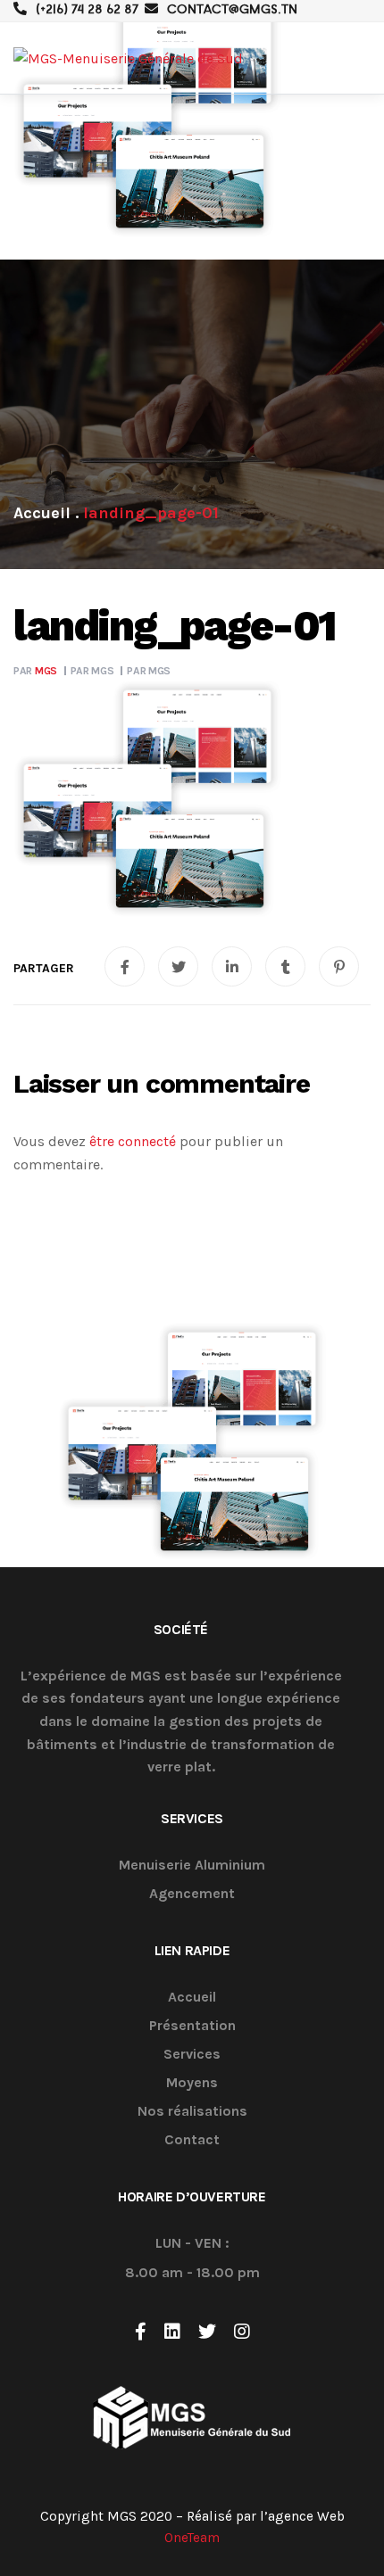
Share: (44, 969)
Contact (192, 2140)
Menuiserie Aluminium (192, 1866)
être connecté (133, 1141)
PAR (35, 671)
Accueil (192, 1998)
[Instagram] (242, 2332)
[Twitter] (207, 2332)
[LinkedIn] (172, 2332)
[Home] (42, 513)
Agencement (192, 1894)
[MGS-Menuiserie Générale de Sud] (128, 58)
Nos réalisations (192, 2112)
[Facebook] (141, 2332)
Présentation (192, 2026)
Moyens (192, 2083)
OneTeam (192, 2538)
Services (192, 2055)
